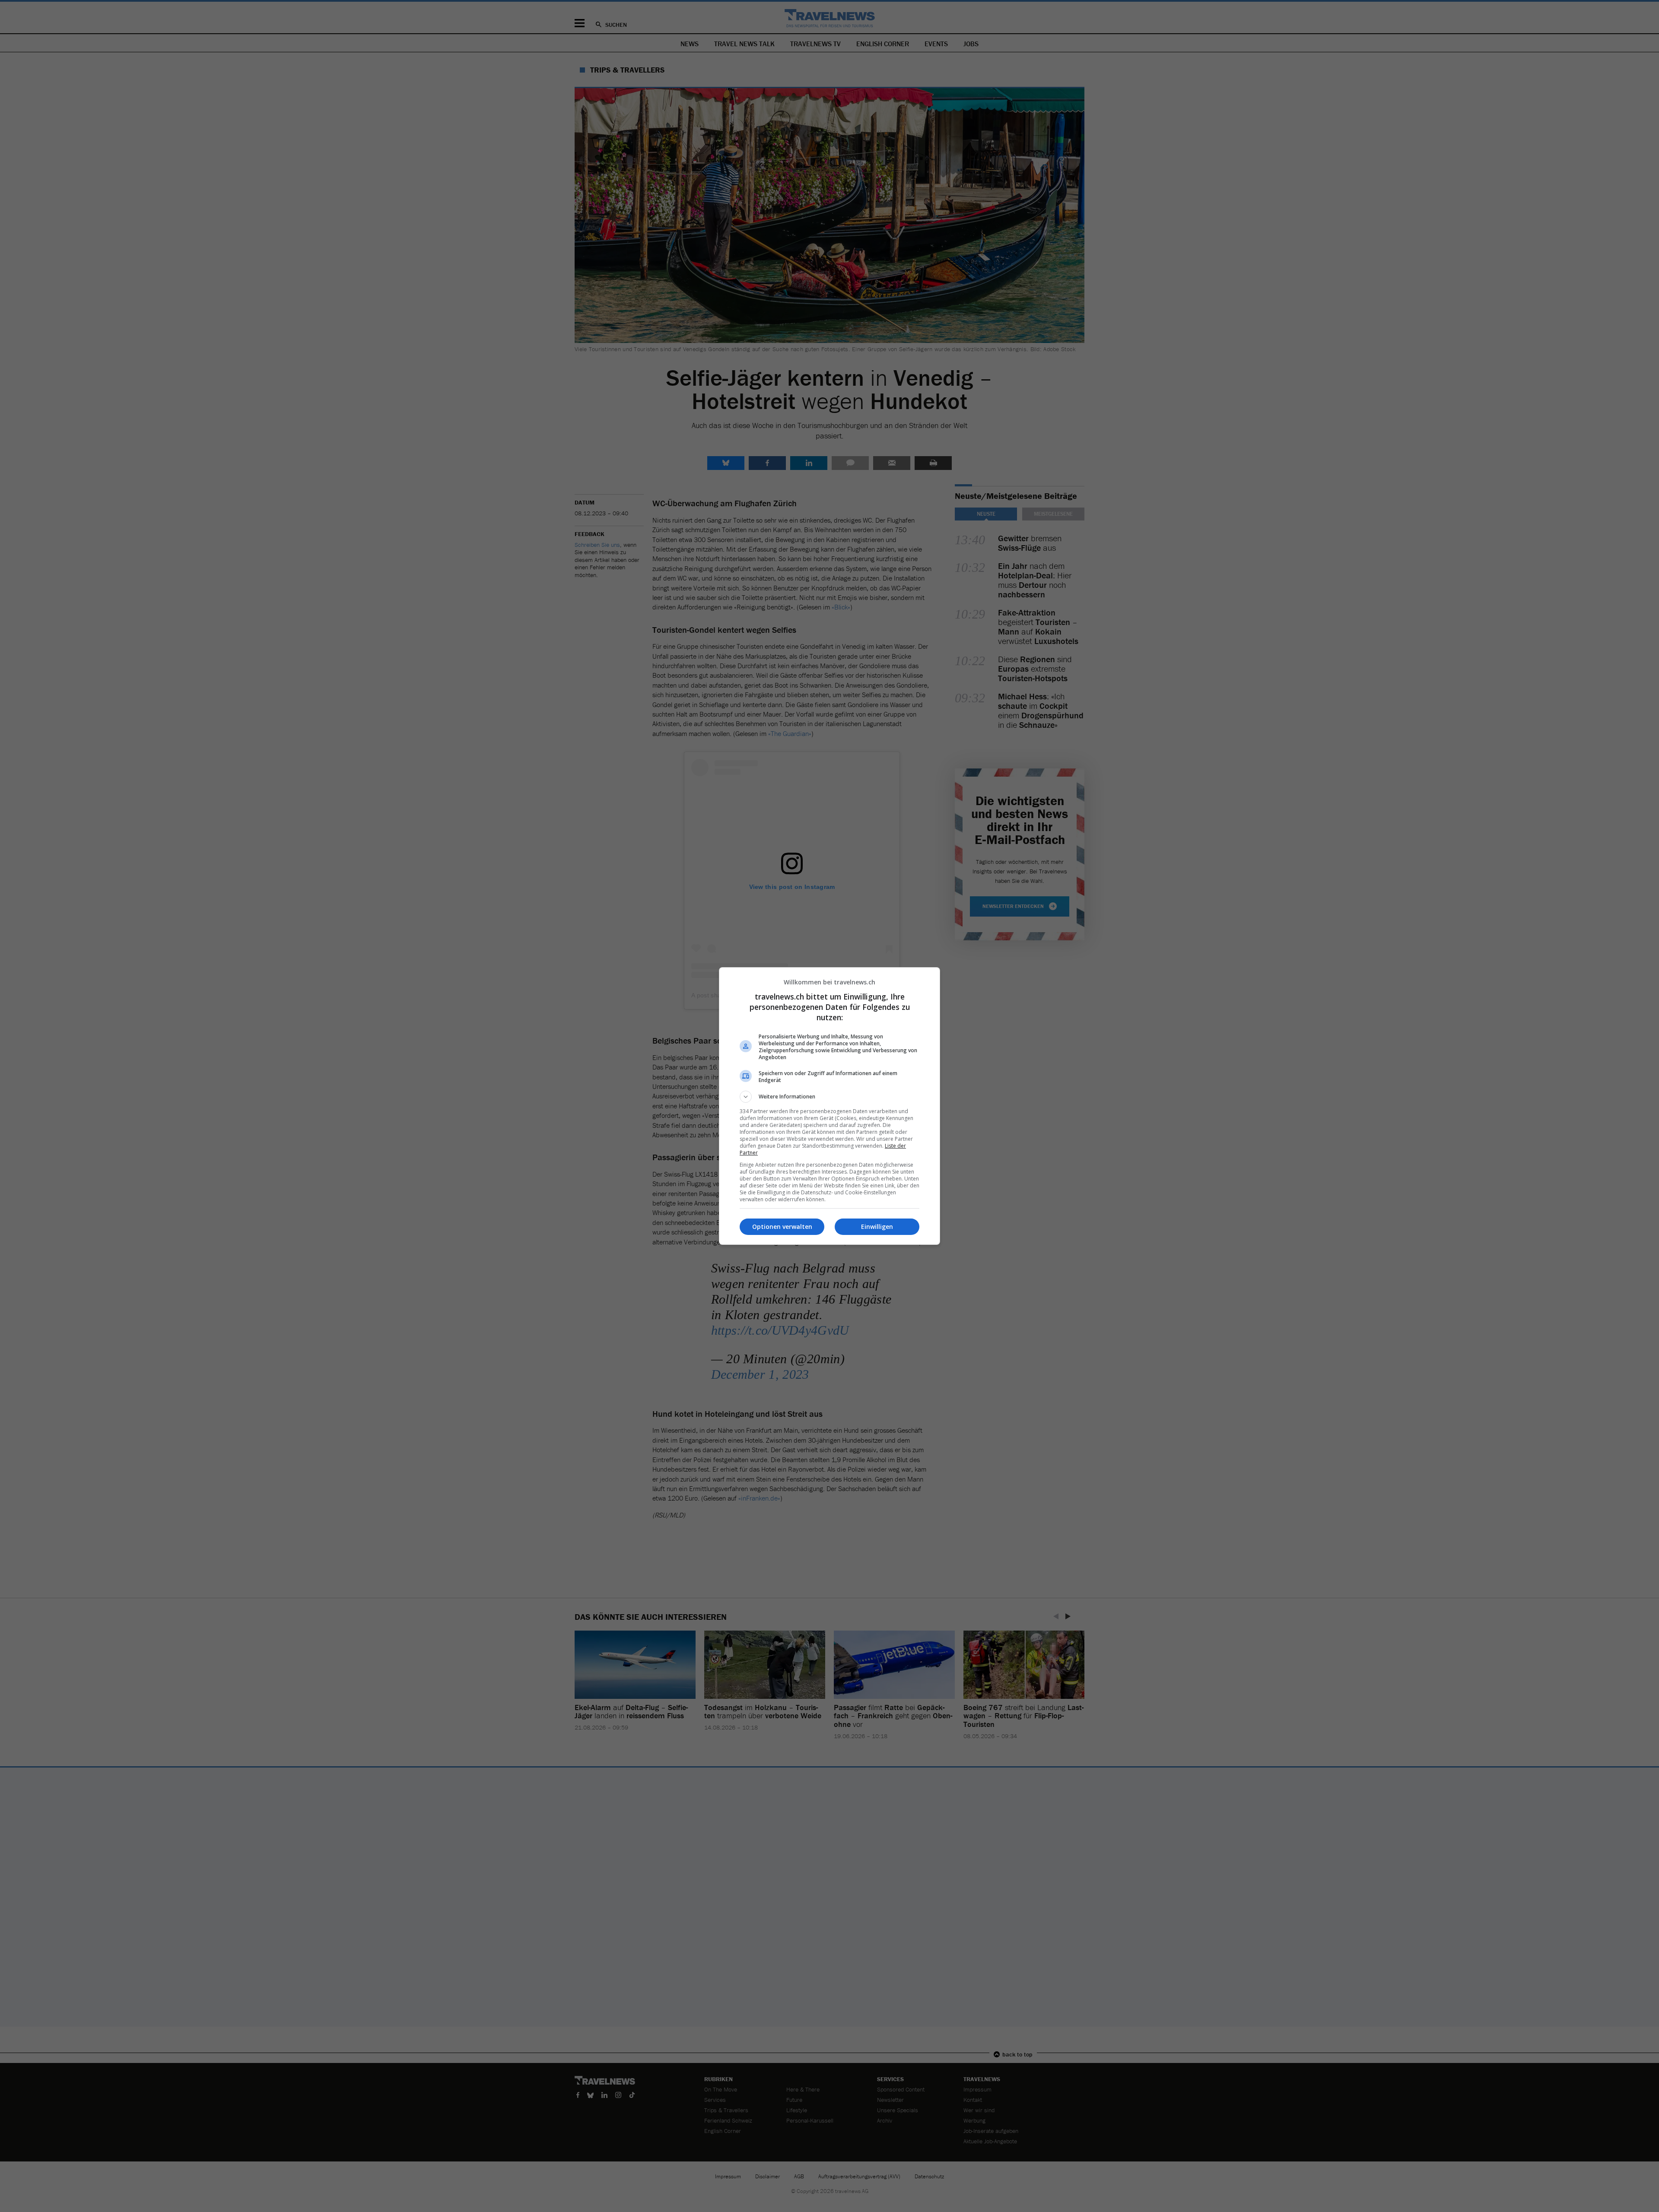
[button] (829, 1097)
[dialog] (829, 1106)
